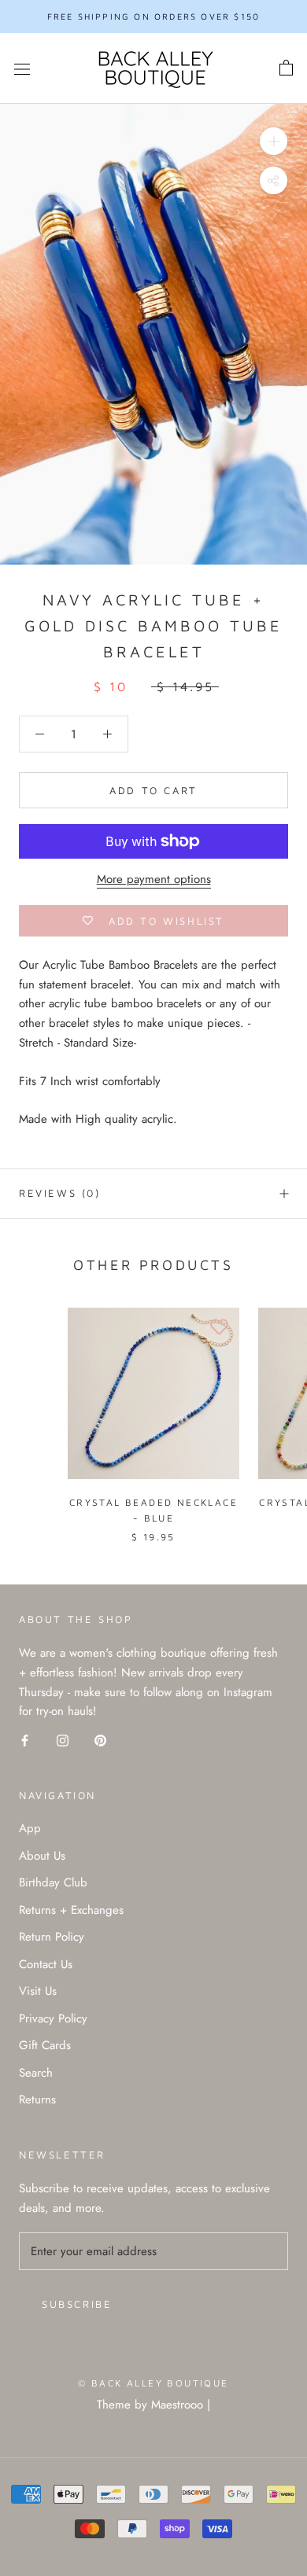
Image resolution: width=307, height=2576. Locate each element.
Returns (37, 2099)
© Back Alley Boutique (153, 2383)
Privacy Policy (53, 2018)
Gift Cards (45, 2045)
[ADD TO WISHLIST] (220, 1327)
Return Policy (52, 1937)
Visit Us (38, 1991)
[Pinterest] (100, 1740)
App (30, 1828)
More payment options (154, 879)
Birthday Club (53, 1882)
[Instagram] (63, 1740)
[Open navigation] (22, 68)
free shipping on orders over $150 (154, 16)
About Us (42, 1856)
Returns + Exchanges (71, 1910)
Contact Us (46, 1964)
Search (36, 2073)
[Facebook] (25, 1740)
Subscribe (77, 2304)
